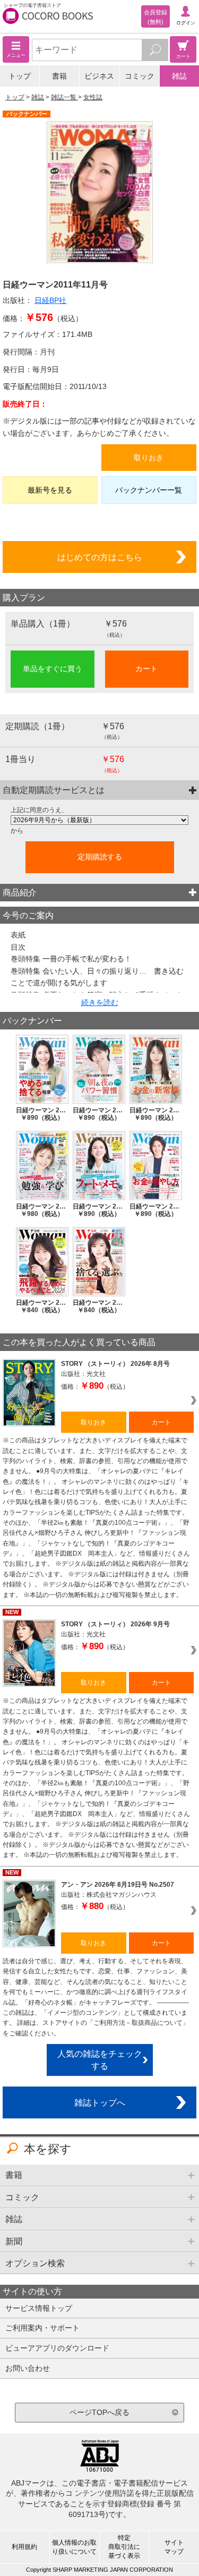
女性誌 (93, 97)
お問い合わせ (28, 2368)
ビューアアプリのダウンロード (57, 2348)
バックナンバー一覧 (149, 490)
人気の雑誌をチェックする (100, 2060)
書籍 (59, 76)
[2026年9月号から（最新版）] (99, 820)
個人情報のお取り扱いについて (74, 2547)
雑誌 (179, 76)
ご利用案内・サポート (42, 2328)
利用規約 (24, 2547)
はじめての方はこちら (100, 557)
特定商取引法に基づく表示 (124, 2547)
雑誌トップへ (100, 2102)
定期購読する (100, 857)
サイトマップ (174, 2547)
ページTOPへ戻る (99, 2412)
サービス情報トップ (39, 2308)
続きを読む (100, 1002)
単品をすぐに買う (53, 669)
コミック (140, 76)
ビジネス (99, 76)
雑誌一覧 (64, 97)
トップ (20, 76)
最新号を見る (50, 490)
